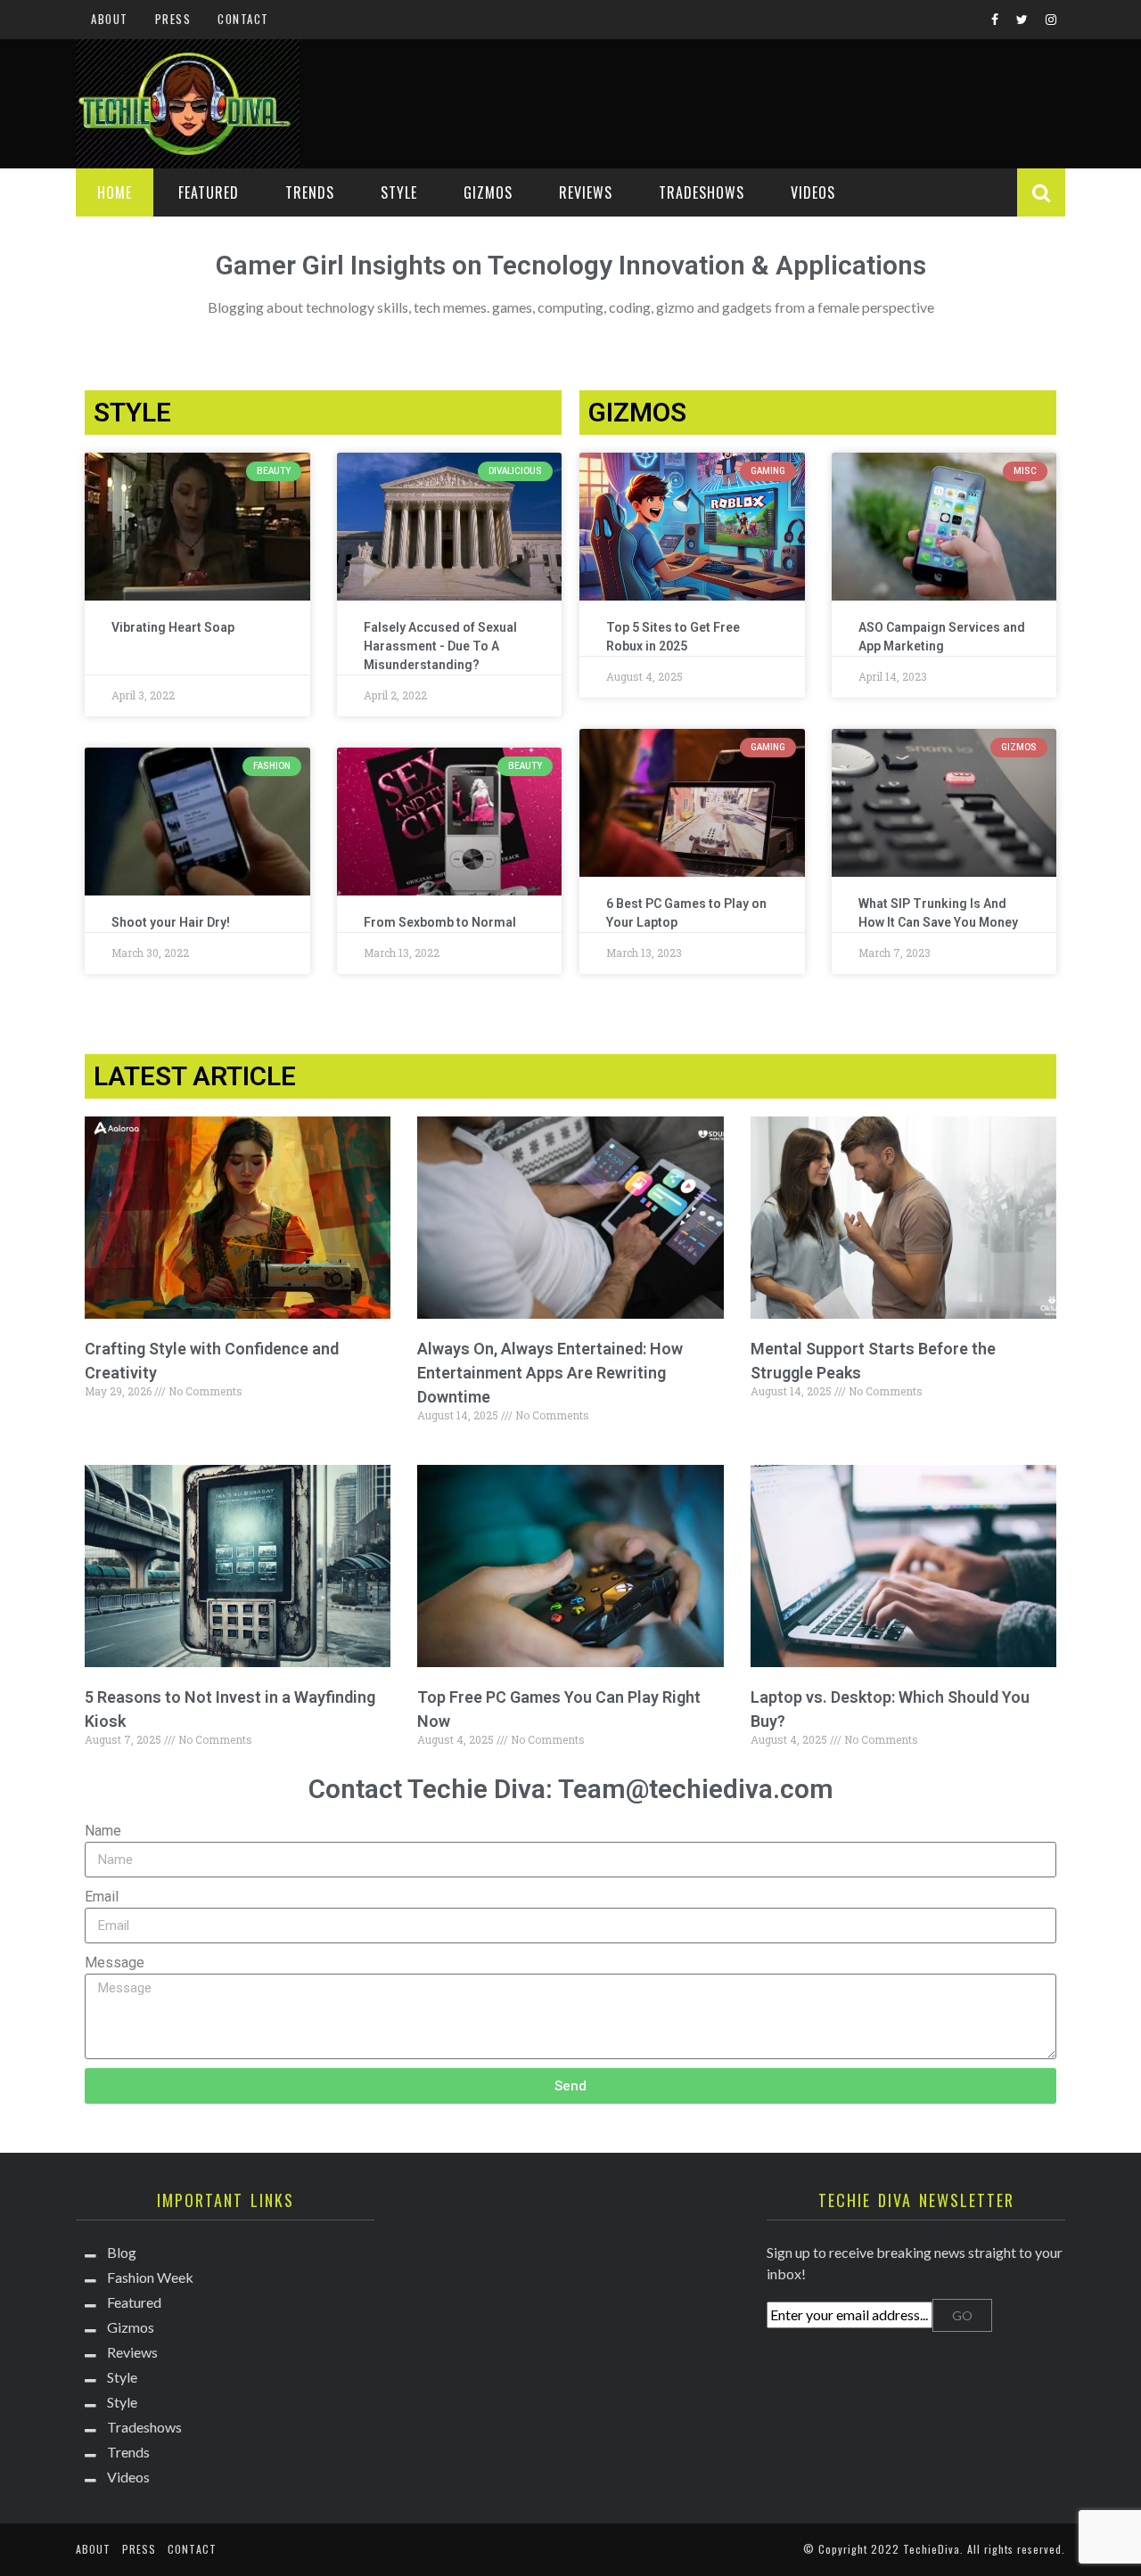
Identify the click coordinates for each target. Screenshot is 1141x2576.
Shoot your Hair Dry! (171, 922)
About (110, 19)
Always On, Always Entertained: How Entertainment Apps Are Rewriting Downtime (550, 1373)
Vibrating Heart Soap (173, 627)
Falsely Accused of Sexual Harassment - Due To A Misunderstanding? (440, 646)
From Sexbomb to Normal (440, 922)
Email (102, 1897)
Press (173, 19)
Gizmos (488, 192)
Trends (310, 192)
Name (103, 1831)
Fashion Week (150, 2277)
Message (115, 1963)
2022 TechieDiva (915, 2549)
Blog (122, 2252)
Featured (209, 192)
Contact (243, 19)
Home (115, 192)
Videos (813, 192)
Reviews (586, 192)
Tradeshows (702, 192)
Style (399, 192)
